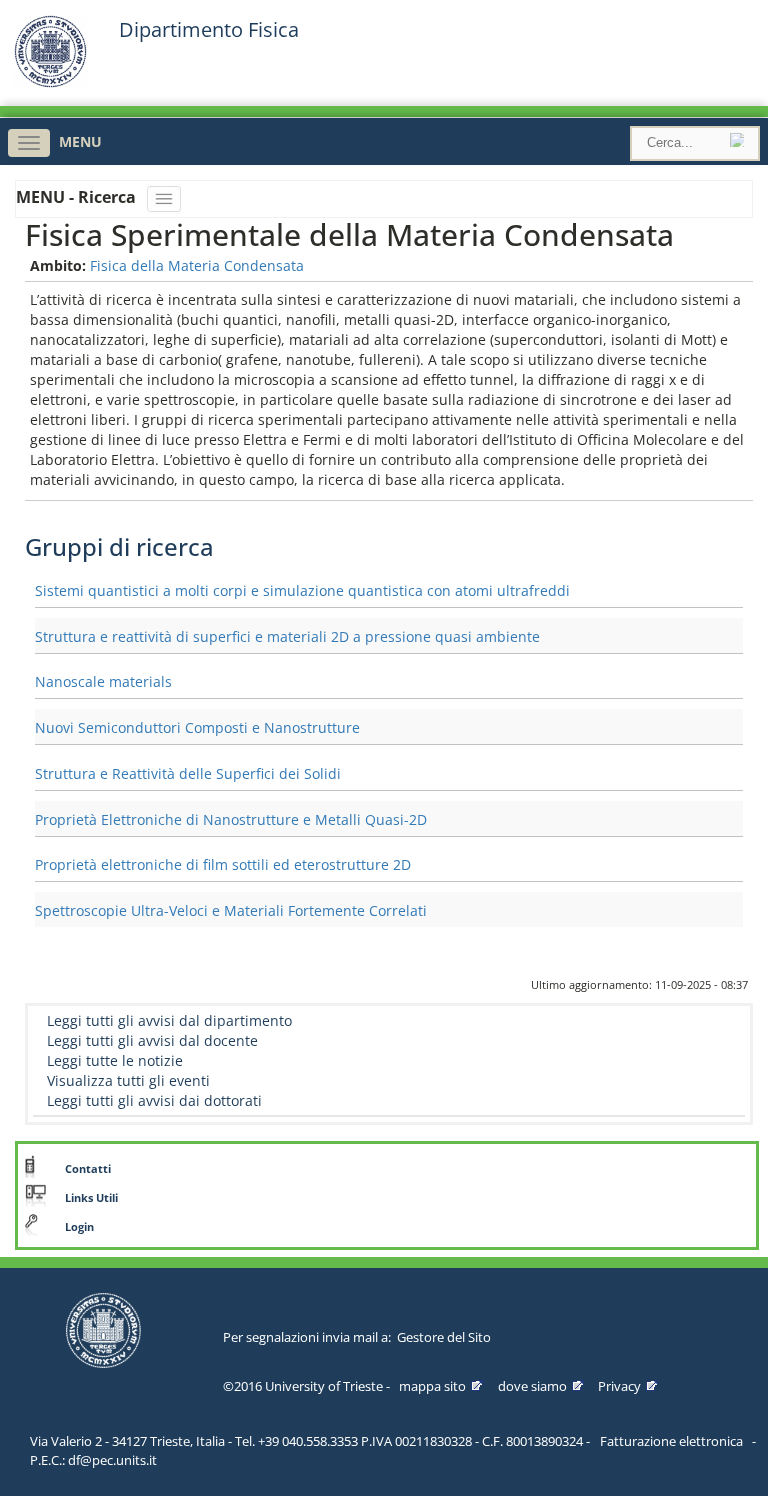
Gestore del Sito (444, 1337)
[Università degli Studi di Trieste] (50, 82)
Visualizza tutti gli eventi (128, 1080)
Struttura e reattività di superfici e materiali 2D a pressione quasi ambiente (287, 636)
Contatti (88, 1169)
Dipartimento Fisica (209, 30)
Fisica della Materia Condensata (197, 265)
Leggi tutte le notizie (115, 1060)
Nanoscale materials (103, 681)
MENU (80, 141)
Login (79, 1227)
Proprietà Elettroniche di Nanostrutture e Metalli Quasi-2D (231, 819)
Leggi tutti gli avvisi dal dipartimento (169, 1020)
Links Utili (91, 1198)
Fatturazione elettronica (671, 1441)
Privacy (619, 1386)
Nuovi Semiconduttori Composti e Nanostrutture (197, 727)
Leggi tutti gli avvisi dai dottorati (154, 1100)
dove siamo (532, 1386)
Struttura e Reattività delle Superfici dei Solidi (188, 773)
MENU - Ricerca (78, 197)
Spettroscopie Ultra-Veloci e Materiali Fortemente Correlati (231, 910)
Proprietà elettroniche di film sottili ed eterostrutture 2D (223, 864)
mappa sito (432, 1386)
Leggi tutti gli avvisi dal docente (152, 1040)
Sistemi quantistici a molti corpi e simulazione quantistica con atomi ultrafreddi (302, 590)
